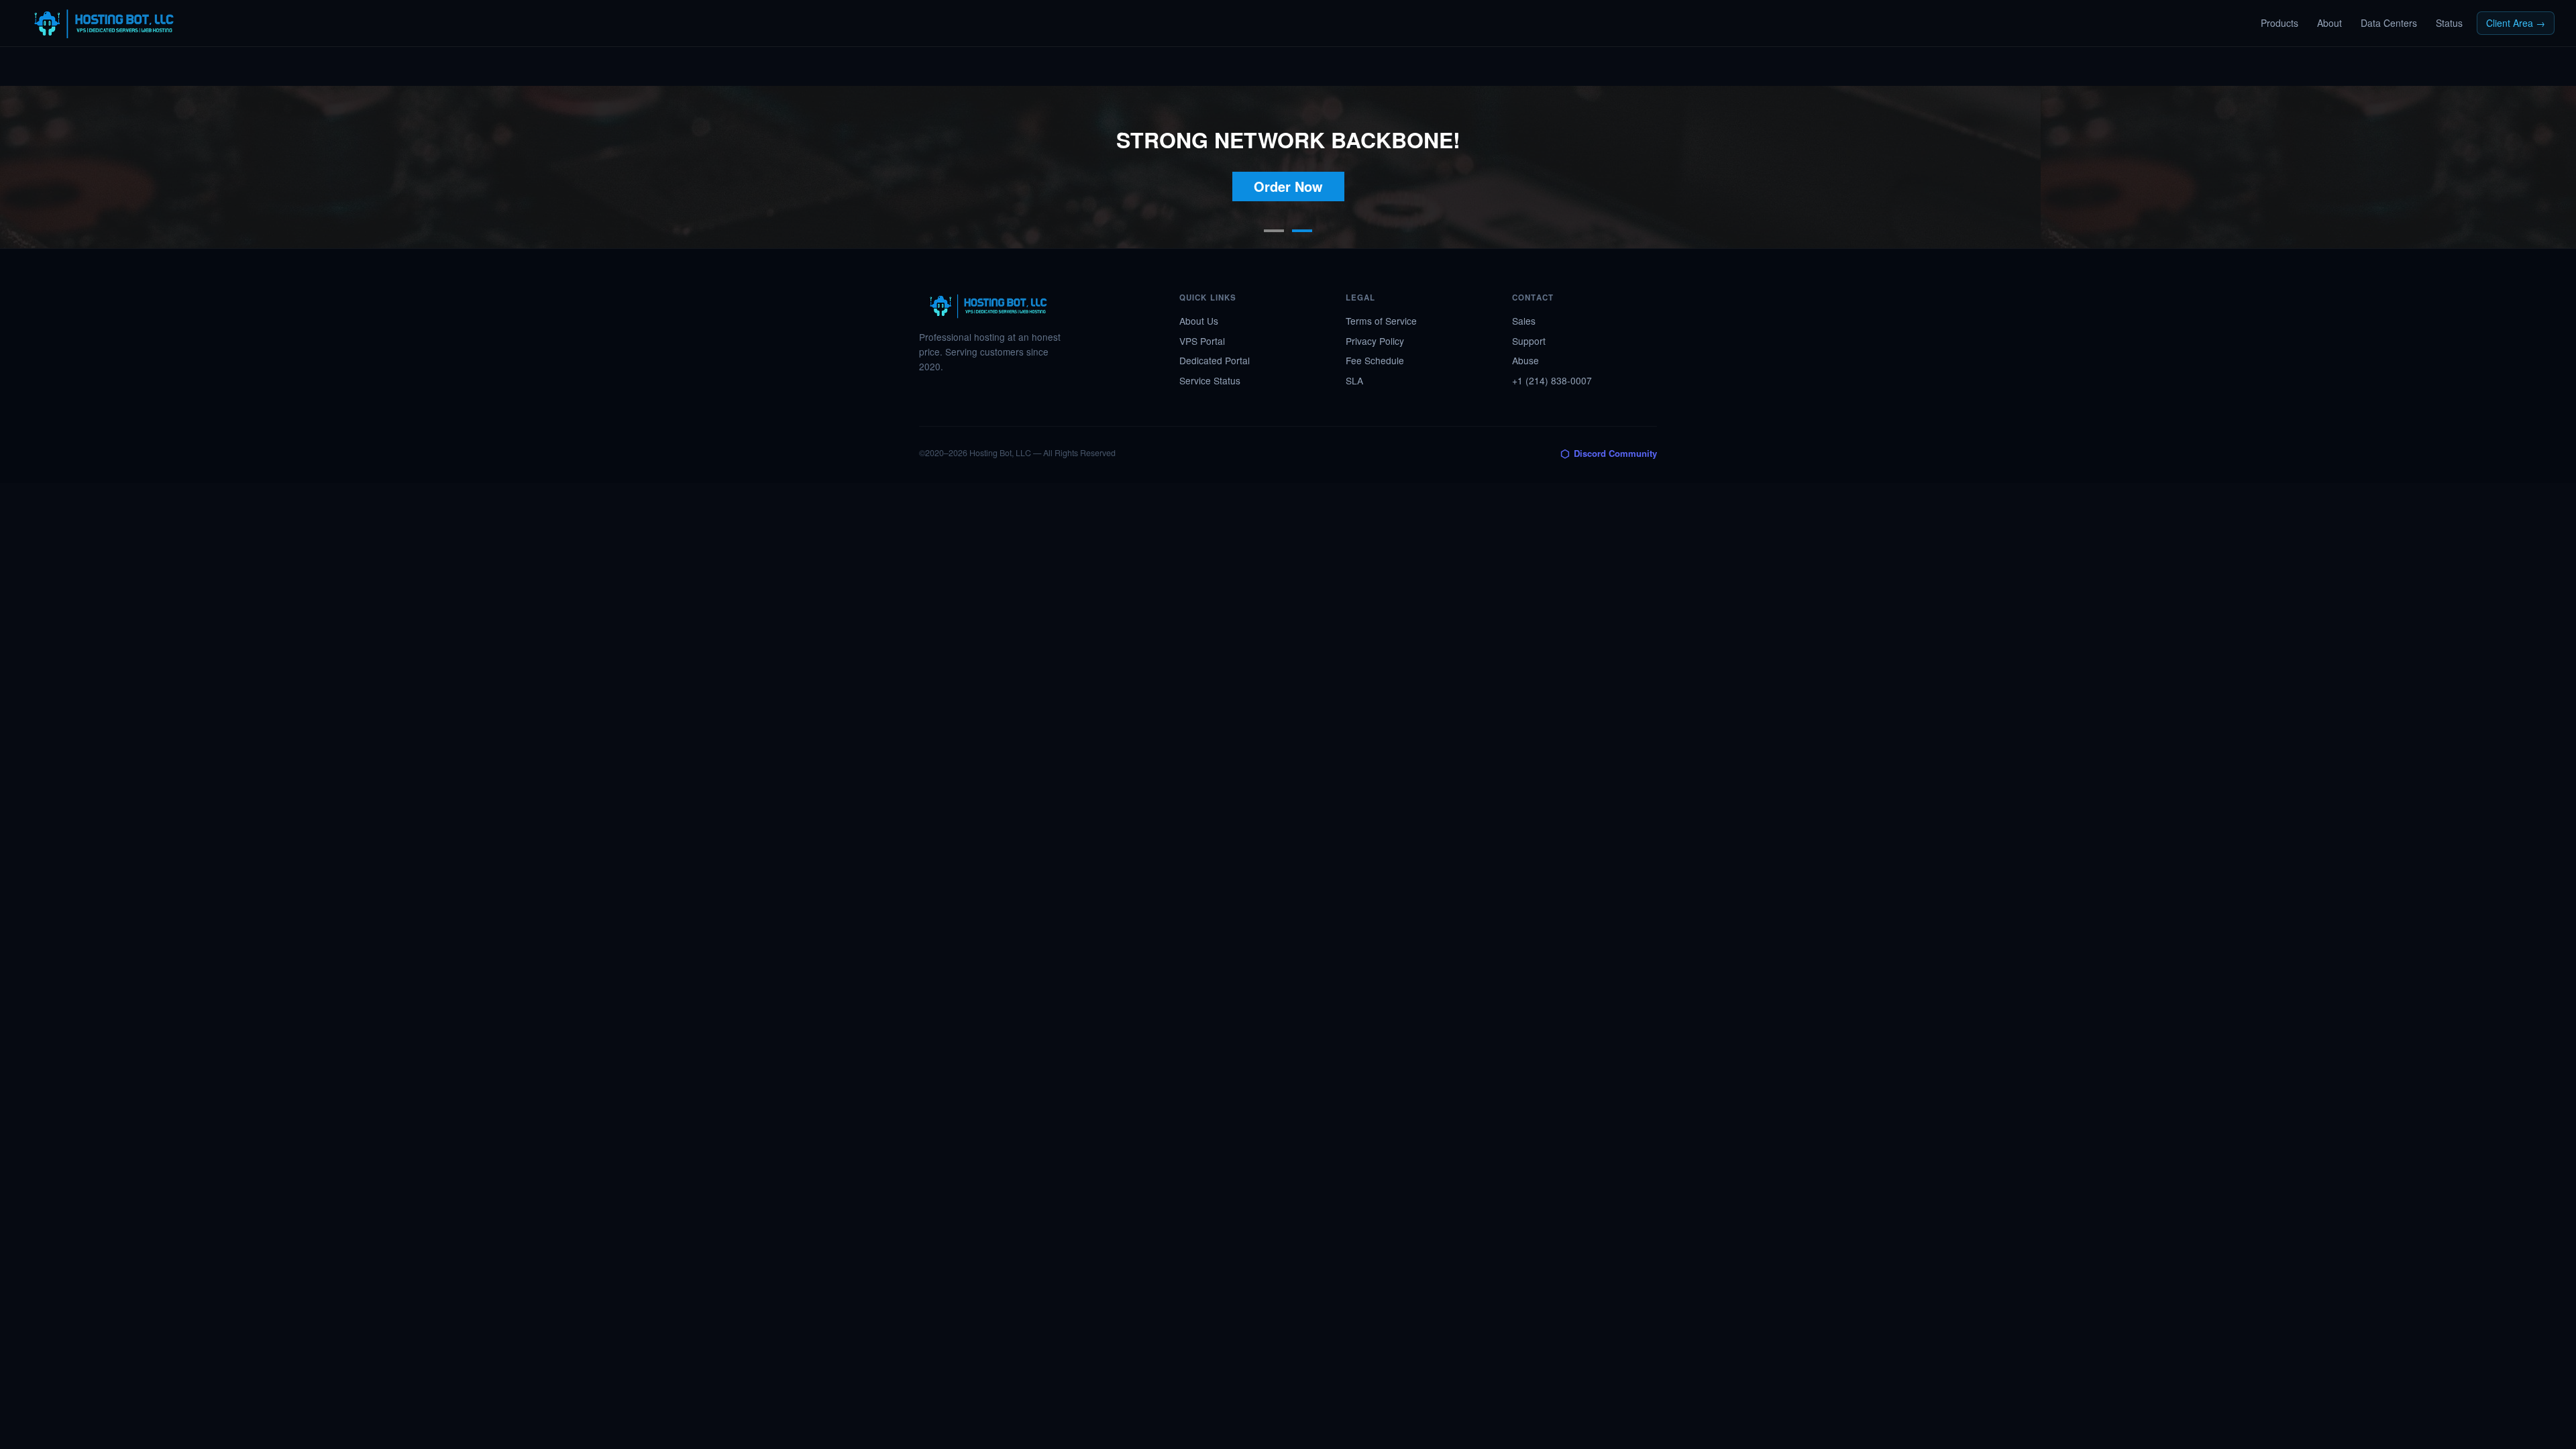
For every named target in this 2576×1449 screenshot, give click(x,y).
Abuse (1525, 360)
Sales (1524, 321)
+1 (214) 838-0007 (1552, 380)
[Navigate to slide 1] (1274, 231)
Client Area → (2516, 23)
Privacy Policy (1375, 341)
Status (2449, 23)
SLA (1354, 380)
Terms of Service (1381, 321)
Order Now (1288, 186)
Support (1529, 341)
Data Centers (2389, 23)
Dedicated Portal (1215, 360)
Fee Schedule (1375, 360)
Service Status (1210, 380)
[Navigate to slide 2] (1302, 231)
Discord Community (1609, 453)
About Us (1199, 321)
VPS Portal (1202, 341)
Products (2279, 23)
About (2329, 23)
